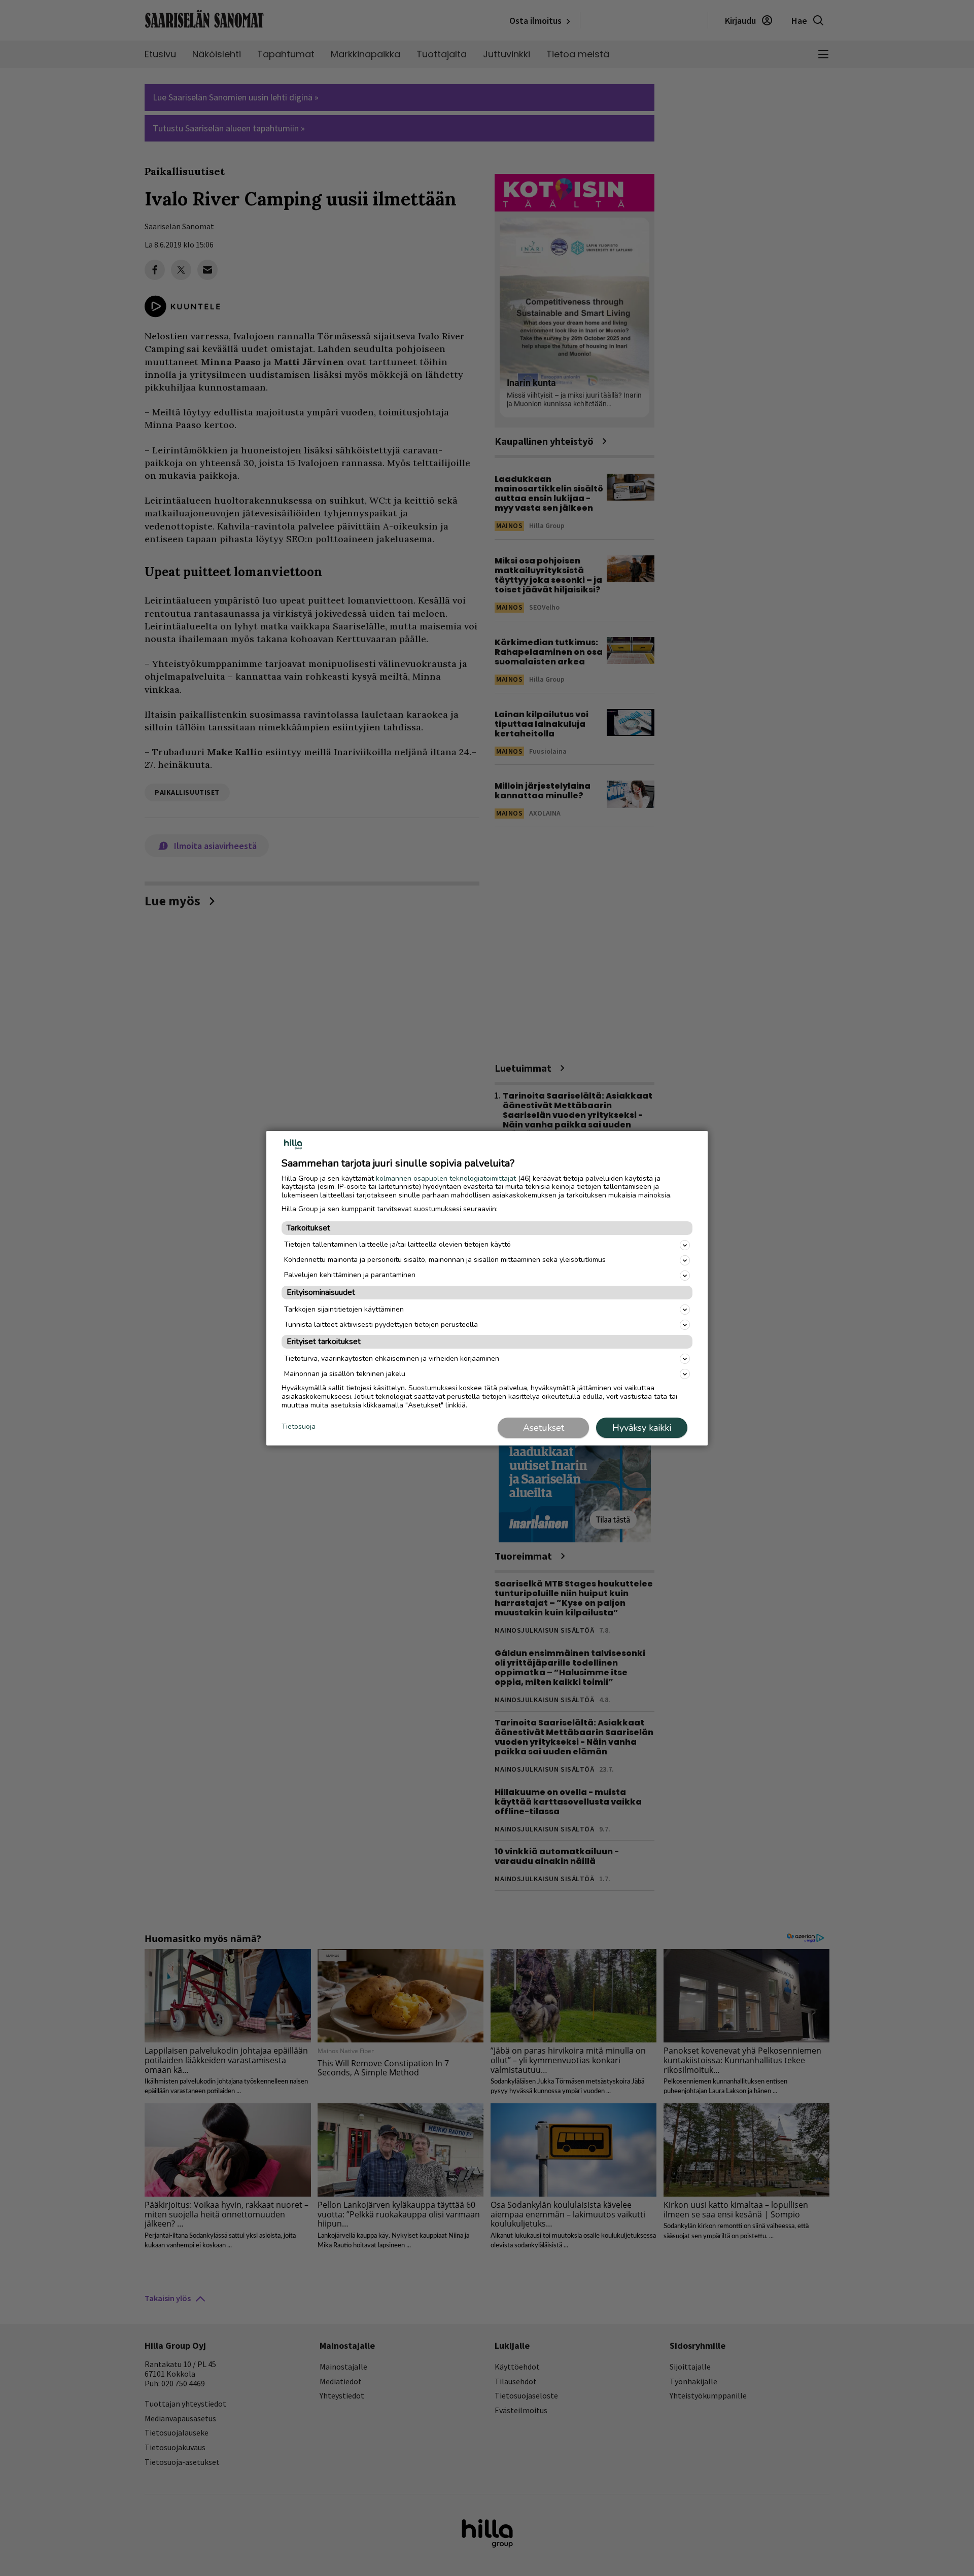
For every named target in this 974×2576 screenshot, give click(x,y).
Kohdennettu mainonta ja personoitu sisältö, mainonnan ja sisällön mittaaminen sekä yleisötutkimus (445, 1260)
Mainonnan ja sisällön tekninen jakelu (345, 1374)
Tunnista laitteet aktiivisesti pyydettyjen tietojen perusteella (381, 1325)
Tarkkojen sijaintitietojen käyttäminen (344, 1309)
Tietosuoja (299, 1427)
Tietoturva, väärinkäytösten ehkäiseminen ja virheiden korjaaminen (392, 1358)
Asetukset (544, 1428)
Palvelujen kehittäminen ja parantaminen (350, 1275)
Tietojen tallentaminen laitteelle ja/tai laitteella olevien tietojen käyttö (397, 1244)
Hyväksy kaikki (642, 1428)
